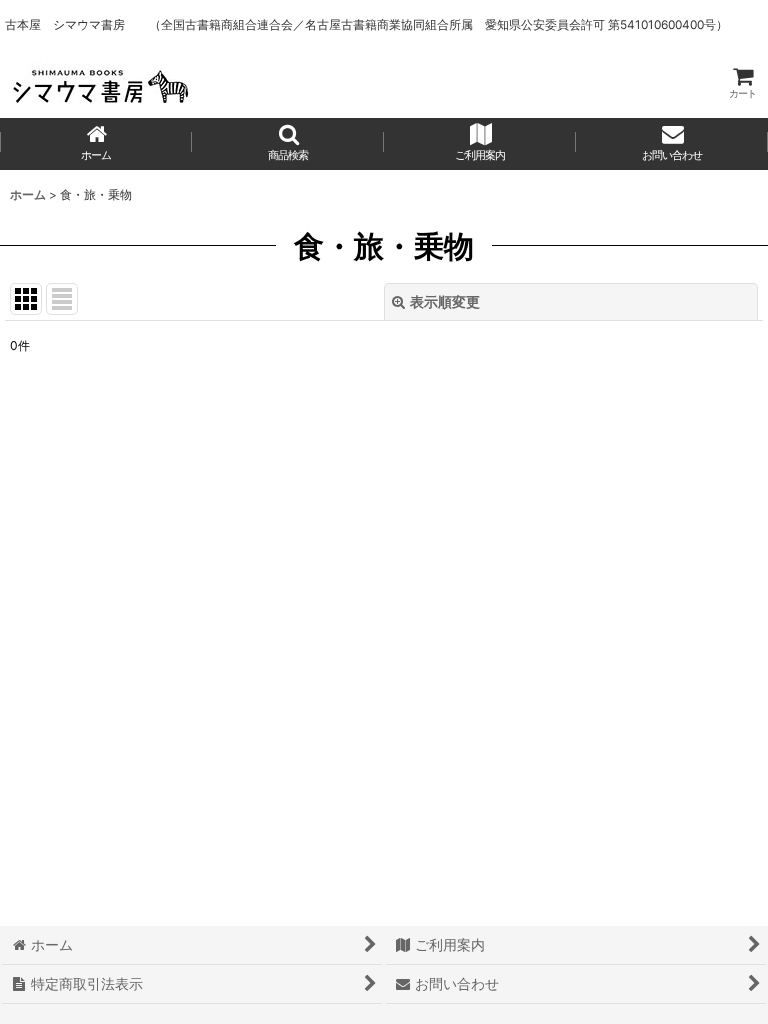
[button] (288, 144)
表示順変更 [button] (445, 301)
